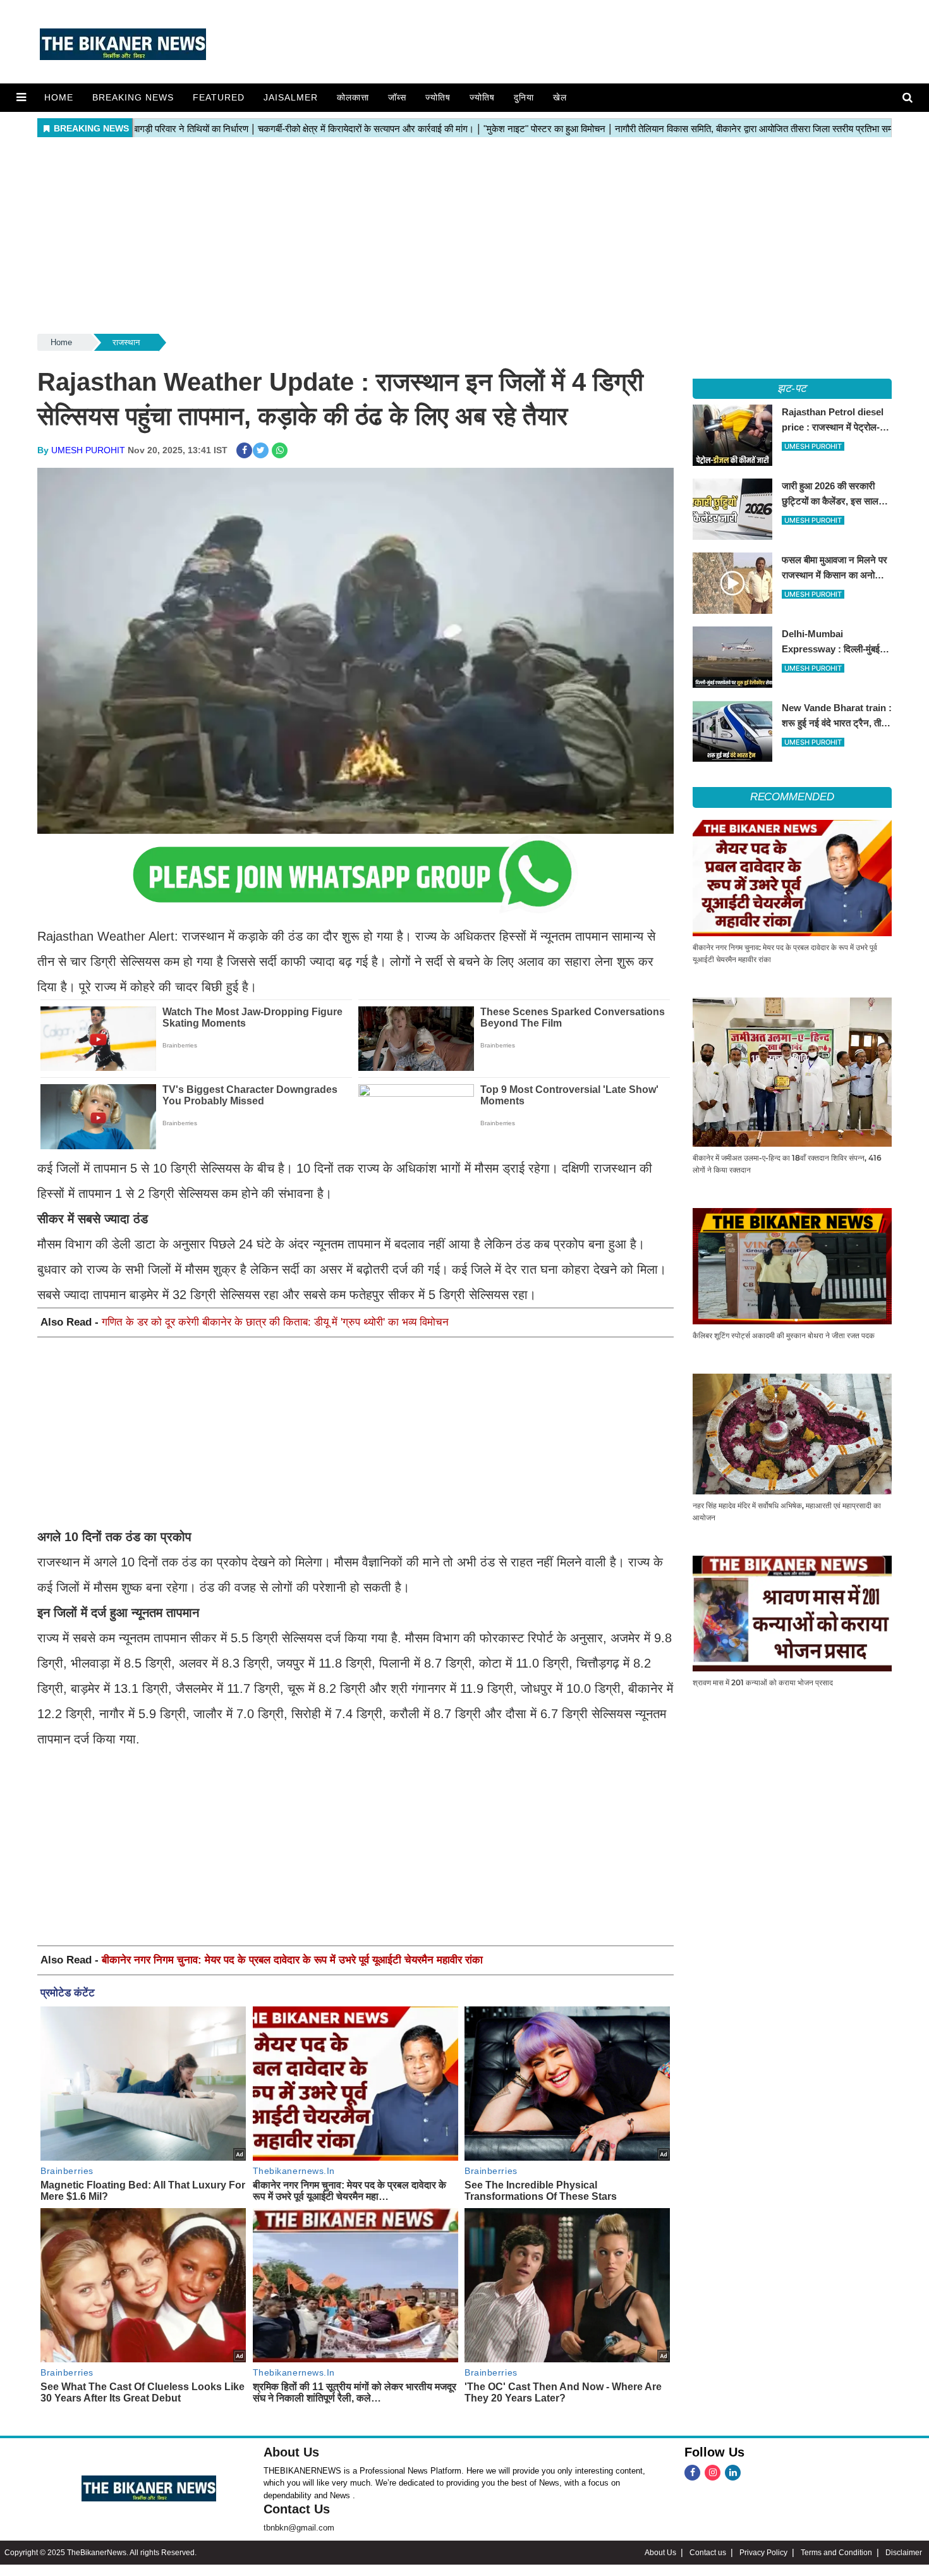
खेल (560, 97)
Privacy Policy (763, 2553)
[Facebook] (692, 2473)
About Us (291, 2452)
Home (59, 97)
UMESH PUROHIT (88, 450)
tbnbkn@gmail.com (299, 2528)
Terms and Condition (836, 2553)
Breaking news (133, 97)
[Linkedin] (733, 2473)
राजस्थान (126, 342)
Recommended (792, 797)
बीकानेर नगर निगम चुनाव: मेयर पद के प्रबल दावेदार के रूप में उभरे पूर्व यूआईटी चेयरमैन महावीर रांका (292, 1960)
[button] (21, 97)
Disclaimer (904, 2553)
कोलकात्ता (353, 97)
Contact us (708, 2553)
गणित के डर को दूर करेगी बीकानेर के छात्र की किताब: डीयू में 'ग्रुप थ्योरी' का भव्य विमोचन (275, 1322)
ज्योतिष (438, 97)
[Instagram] (713, 2473)
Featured (219, 97)
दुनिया (524, 97)
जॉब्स (397, 97)
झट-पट (792, 388)
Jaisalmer (291, 97)
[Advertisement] (464, 236)
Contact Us (297, 2509)
